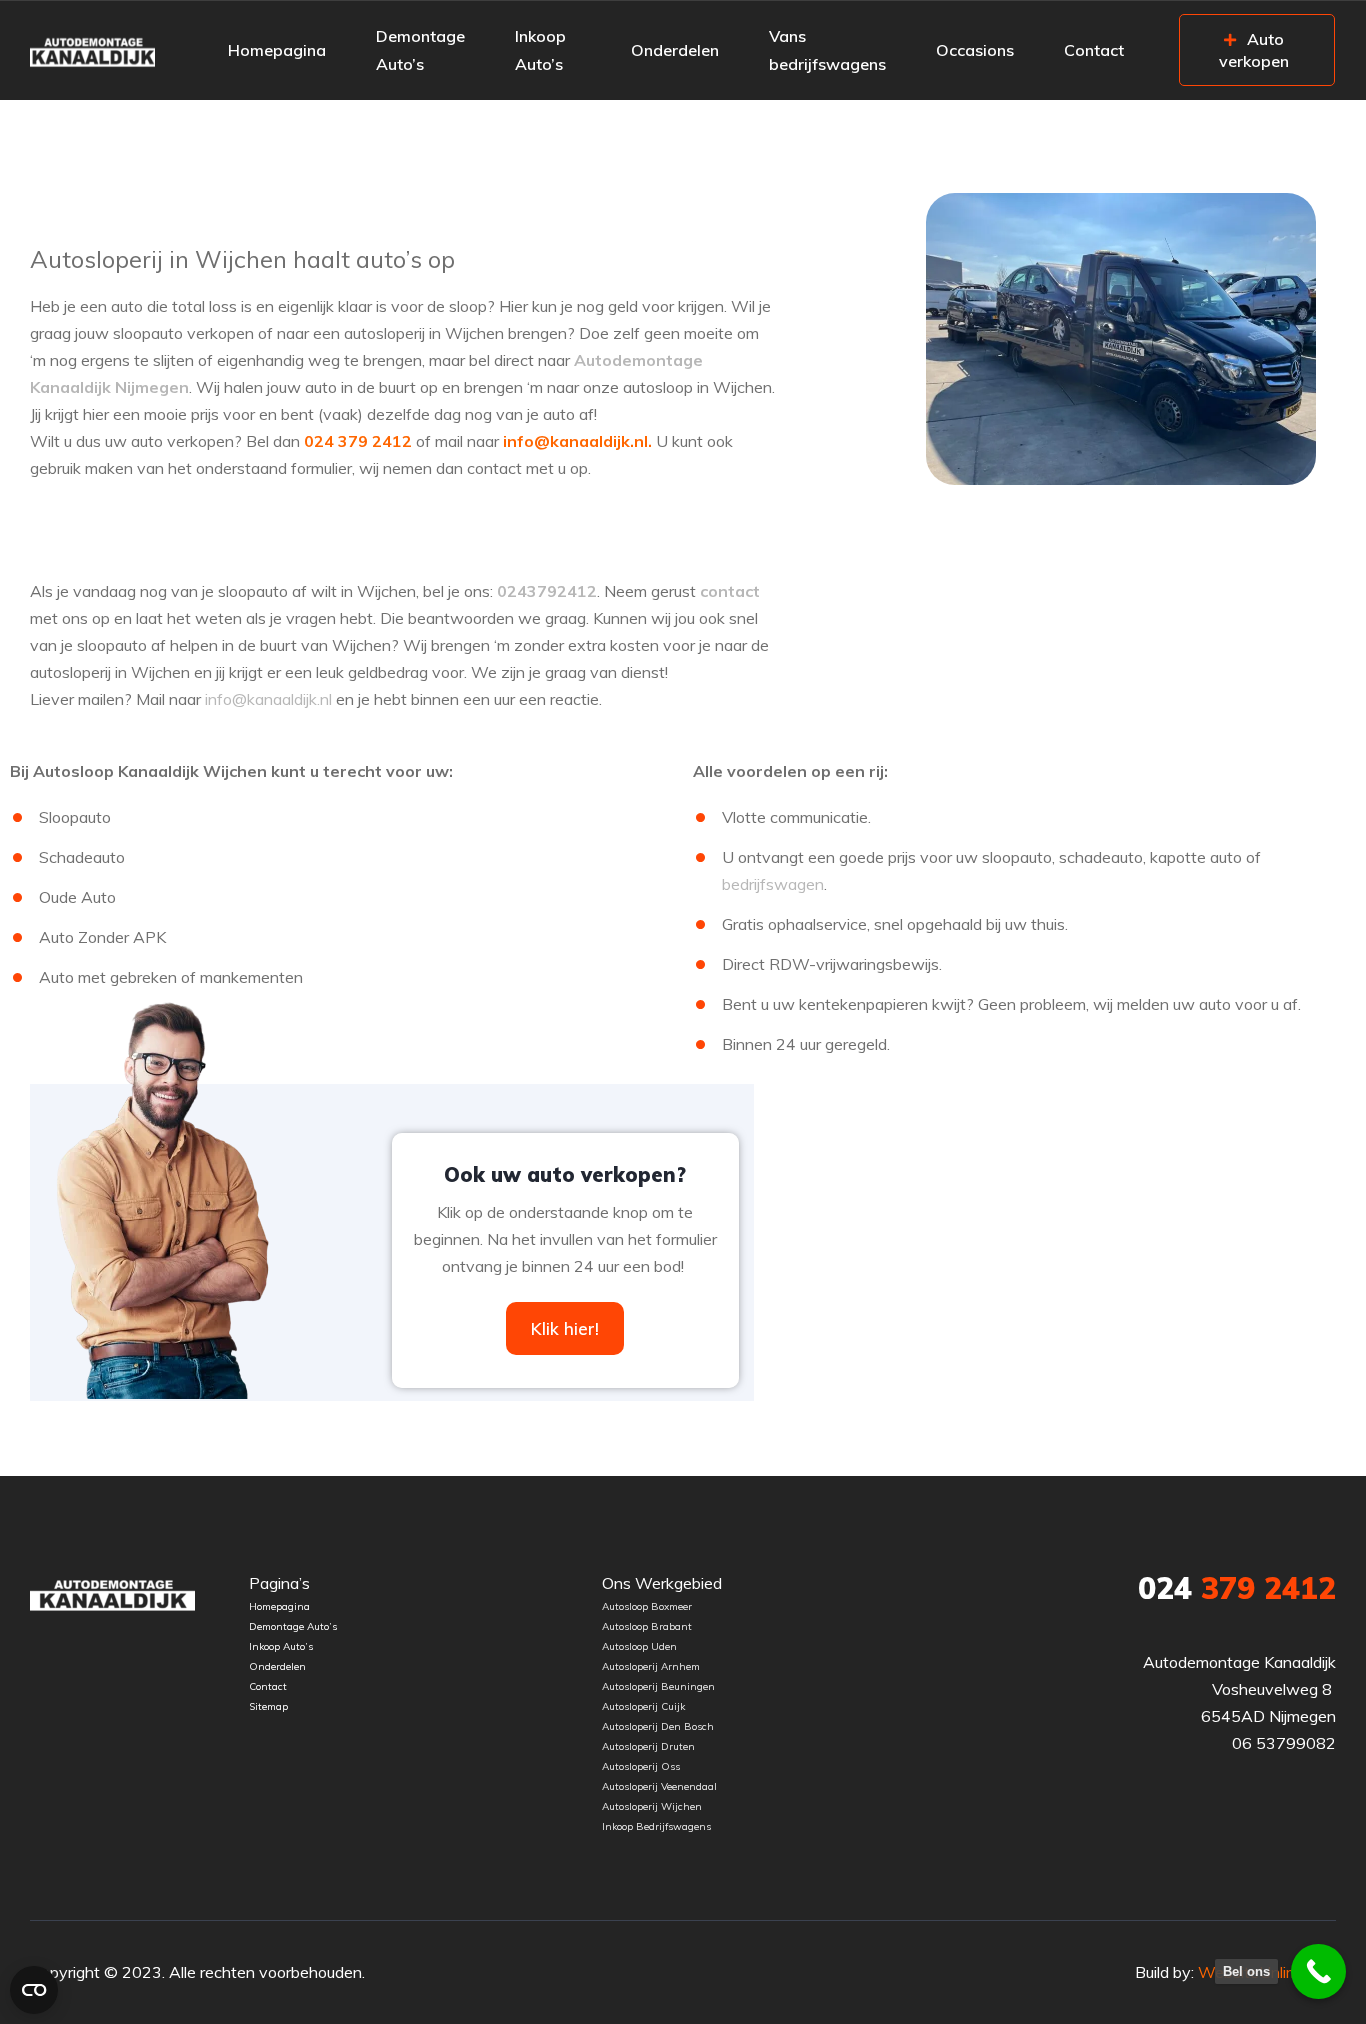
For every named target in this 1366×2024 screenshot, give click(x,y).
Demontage (276, 1626)
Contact (1094, 50)
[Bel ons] (1318, 1971)
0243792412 (547, 591)
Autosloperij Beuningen (658, 1686)
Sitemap (268, 1706)
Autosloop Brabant (648, 1626)
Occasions (975, 50)
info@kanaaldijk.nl (268, 699)
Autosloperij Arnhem (651, 1666)
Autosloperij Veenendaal (659, 1786)
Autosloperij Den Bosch (658, 1726)
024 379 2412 (358, 441)
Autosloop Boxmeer (647, 1606)
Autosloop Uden (639, 1646)
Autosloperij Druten (648, 1746)
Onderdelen (675, 50)
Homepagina (277, 50)
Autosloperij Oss (641, 1766)
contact (730, 591)
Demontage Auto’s (420, 50)
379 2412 (1237, 1588)
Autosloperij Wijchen (652, 1806)
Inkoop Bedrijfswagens (656, 1826)
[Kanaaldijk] (92, 50)
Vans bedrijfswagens (827, 50)
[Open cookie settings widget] (34, 1990)
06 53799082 (1284, 1743)
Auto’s (323, 1626)
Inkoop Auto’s (540, 50)
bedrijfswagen (773, 884)
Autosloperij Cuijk (643, 1706)
